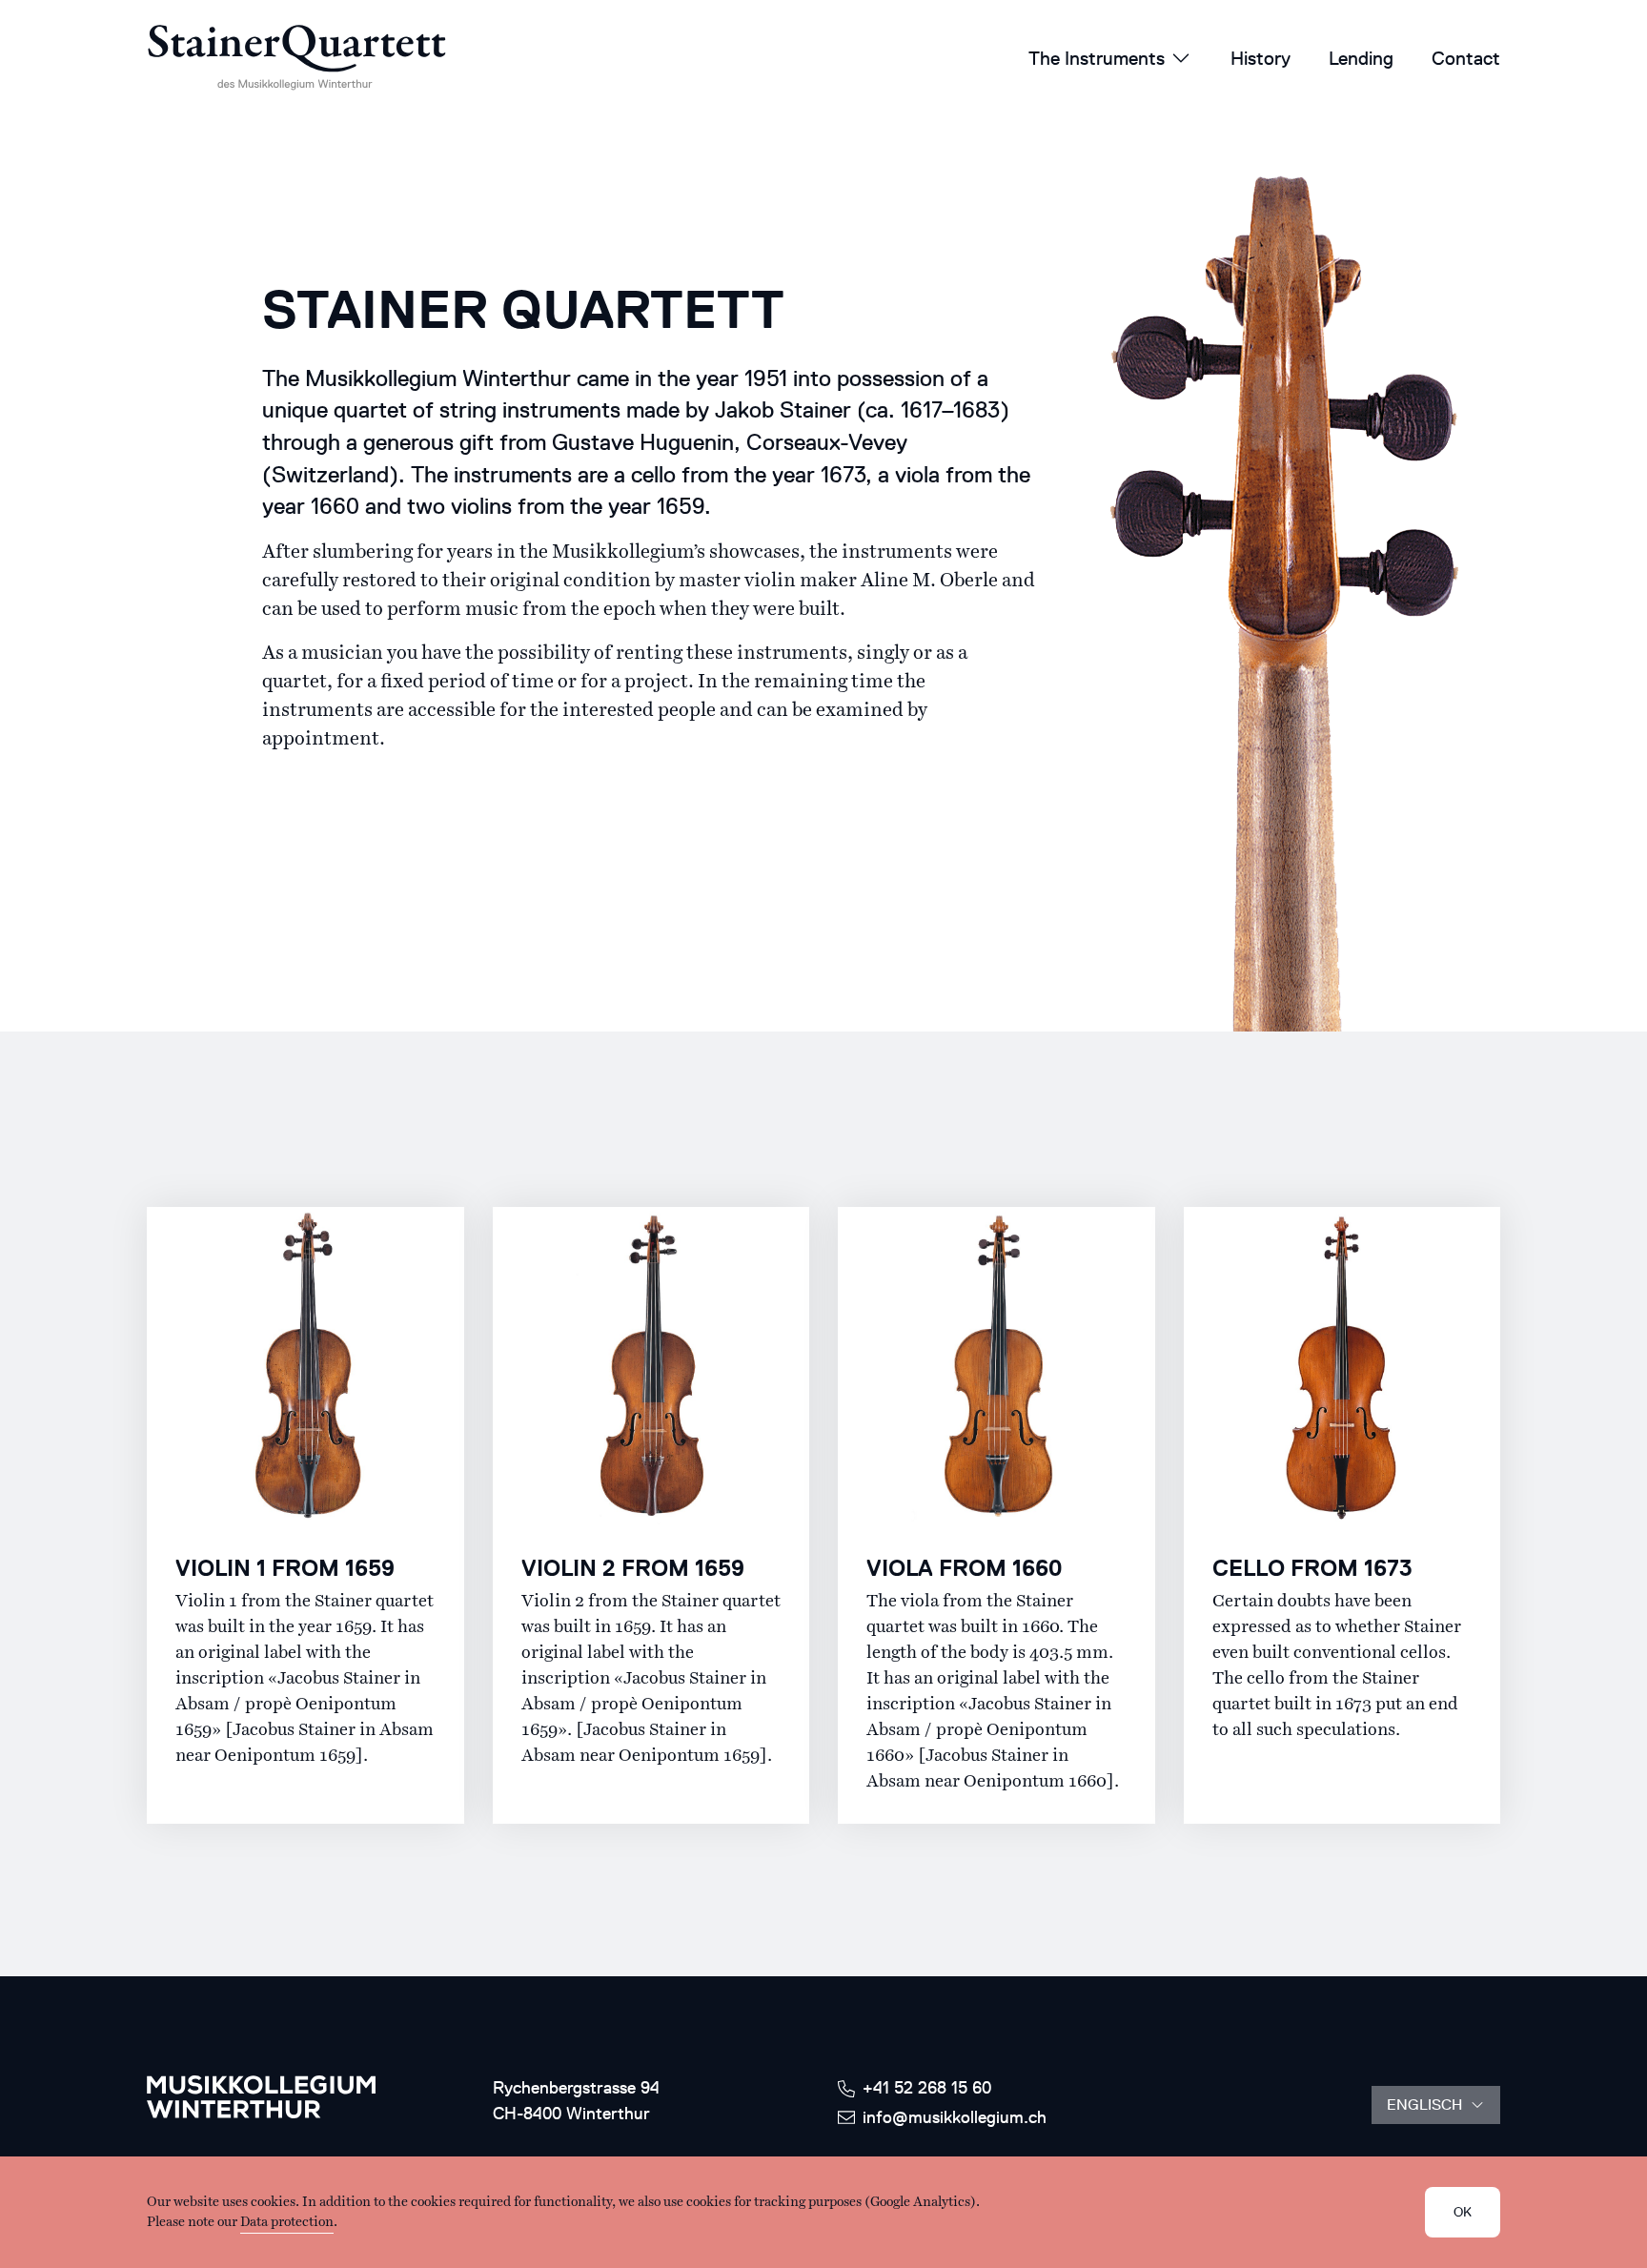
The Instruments (1097, 58)
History (1261, 58)
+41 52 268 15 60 (927, 2088)
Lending (1361, 58)
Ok (1463, 2212)
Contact (1466, 58)
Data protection (287, 2222)
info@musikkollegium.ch (955, 2117)
